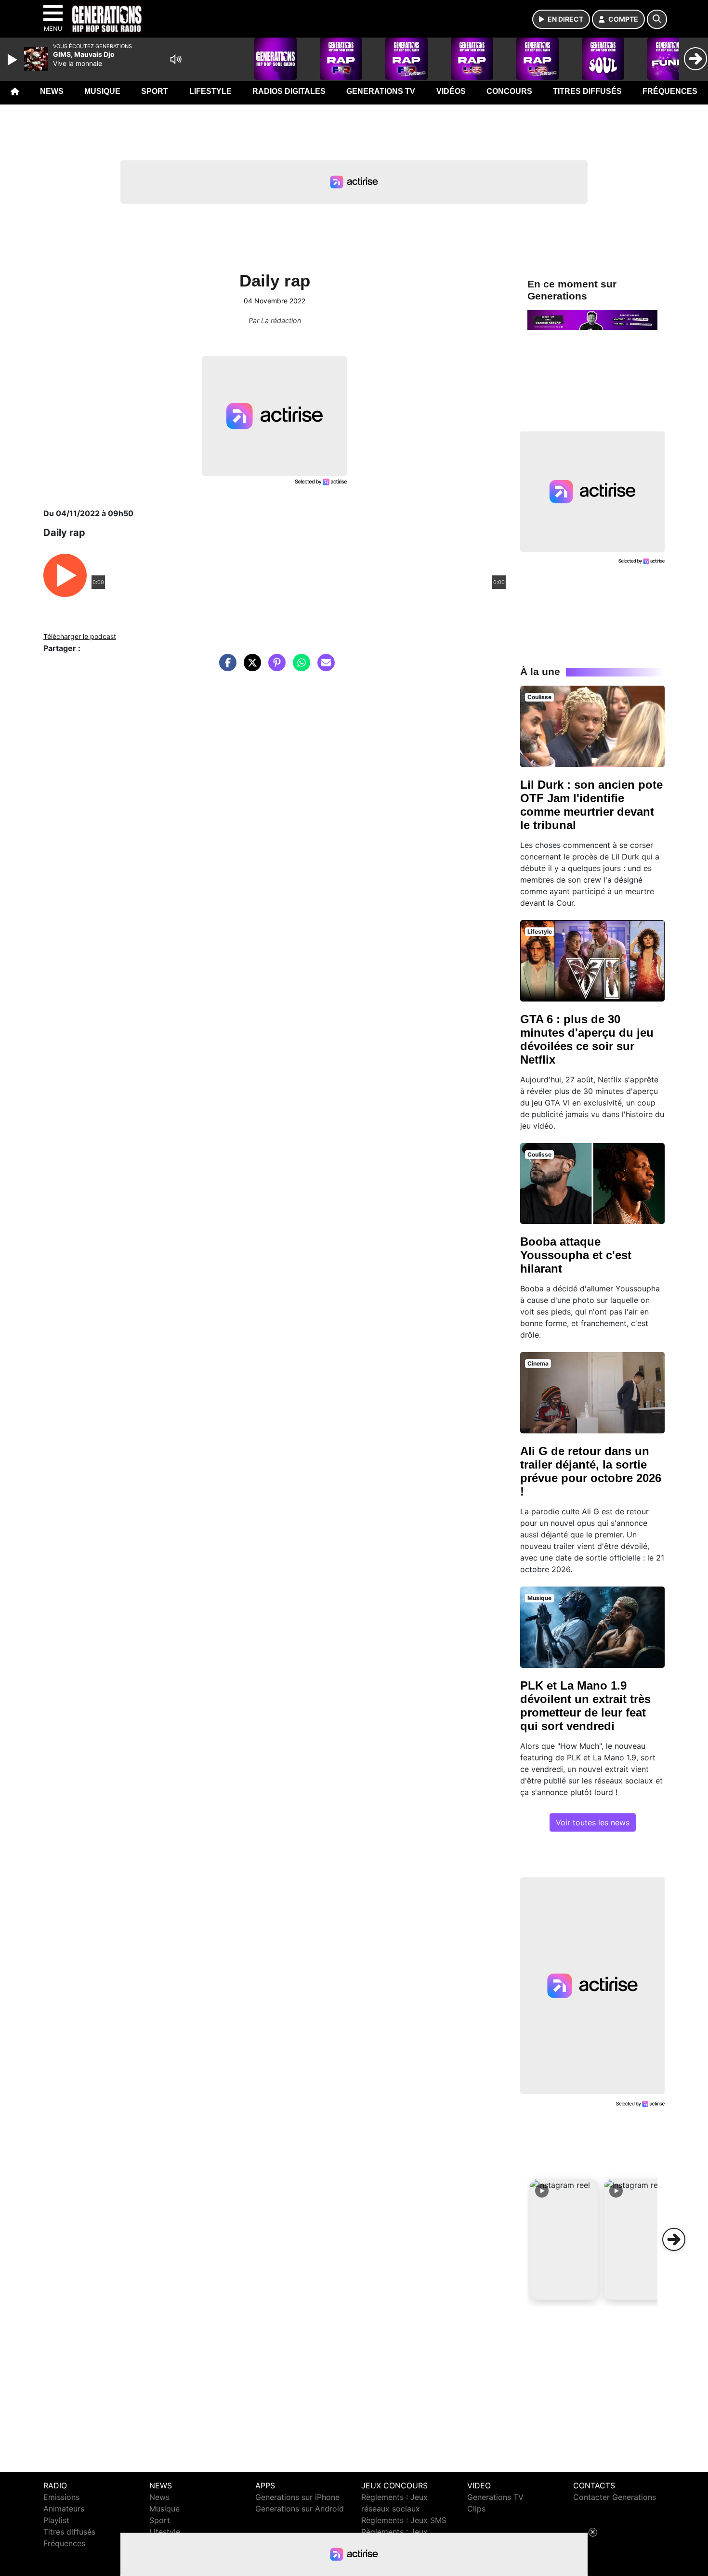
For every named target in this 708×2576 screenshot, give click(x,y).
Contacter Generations (615, 2497)
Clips (476, 2509)
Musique (102, 91)
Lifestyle (210, 91)
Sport (155, 91)
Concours (509, 91)
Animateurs (64, 2509)
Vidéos (451, 91)
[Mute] (176, 59)
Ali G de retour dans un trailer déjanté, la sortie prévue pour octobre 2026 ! (591, 1471)
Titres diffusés (587, 91)
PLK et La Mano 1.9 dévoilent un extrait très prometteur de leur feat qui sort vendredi (585, 1706)
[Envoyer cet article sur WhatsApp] (299, 667)
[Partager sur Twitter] (250, 667)
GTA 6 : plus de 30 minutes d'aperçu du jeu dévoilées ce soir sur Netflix (587, 1039)
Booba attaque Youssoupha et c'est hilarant (576, 1255)
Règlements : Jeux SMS (404, 2520)
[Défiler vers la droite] (674, 2239)
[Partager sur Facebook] (225, 667)
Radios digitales (289, 91)
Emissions (61, 2497)
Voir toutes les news (593, 1822)
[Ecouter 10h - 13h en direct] (592, 319)
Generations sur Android (300, 2509)
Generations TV (381, 91)
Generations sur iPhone (297, 2497)
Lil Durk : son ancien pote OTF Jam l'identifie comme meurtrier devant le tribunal (591, 805)
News (52, 91)
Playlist (56, 2520)
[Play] (13, 60)
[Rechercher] (657, 19)
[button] (564, 2239)
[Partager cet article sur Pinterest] (275, 667)
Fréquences (670, 91)
